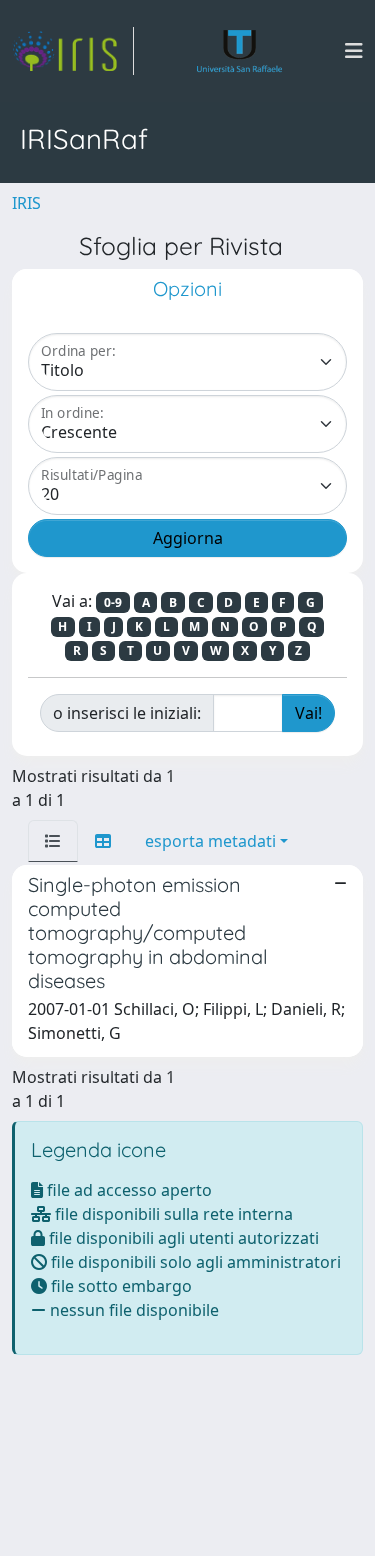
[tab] (53, 841)
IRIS (26, 203)
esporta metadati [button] (210, 841)
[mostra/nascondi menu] (354, 51)
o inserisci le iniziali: (127, 713)
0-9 (113, 602)
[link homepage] (73, 51)
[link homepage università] (239, 51)
